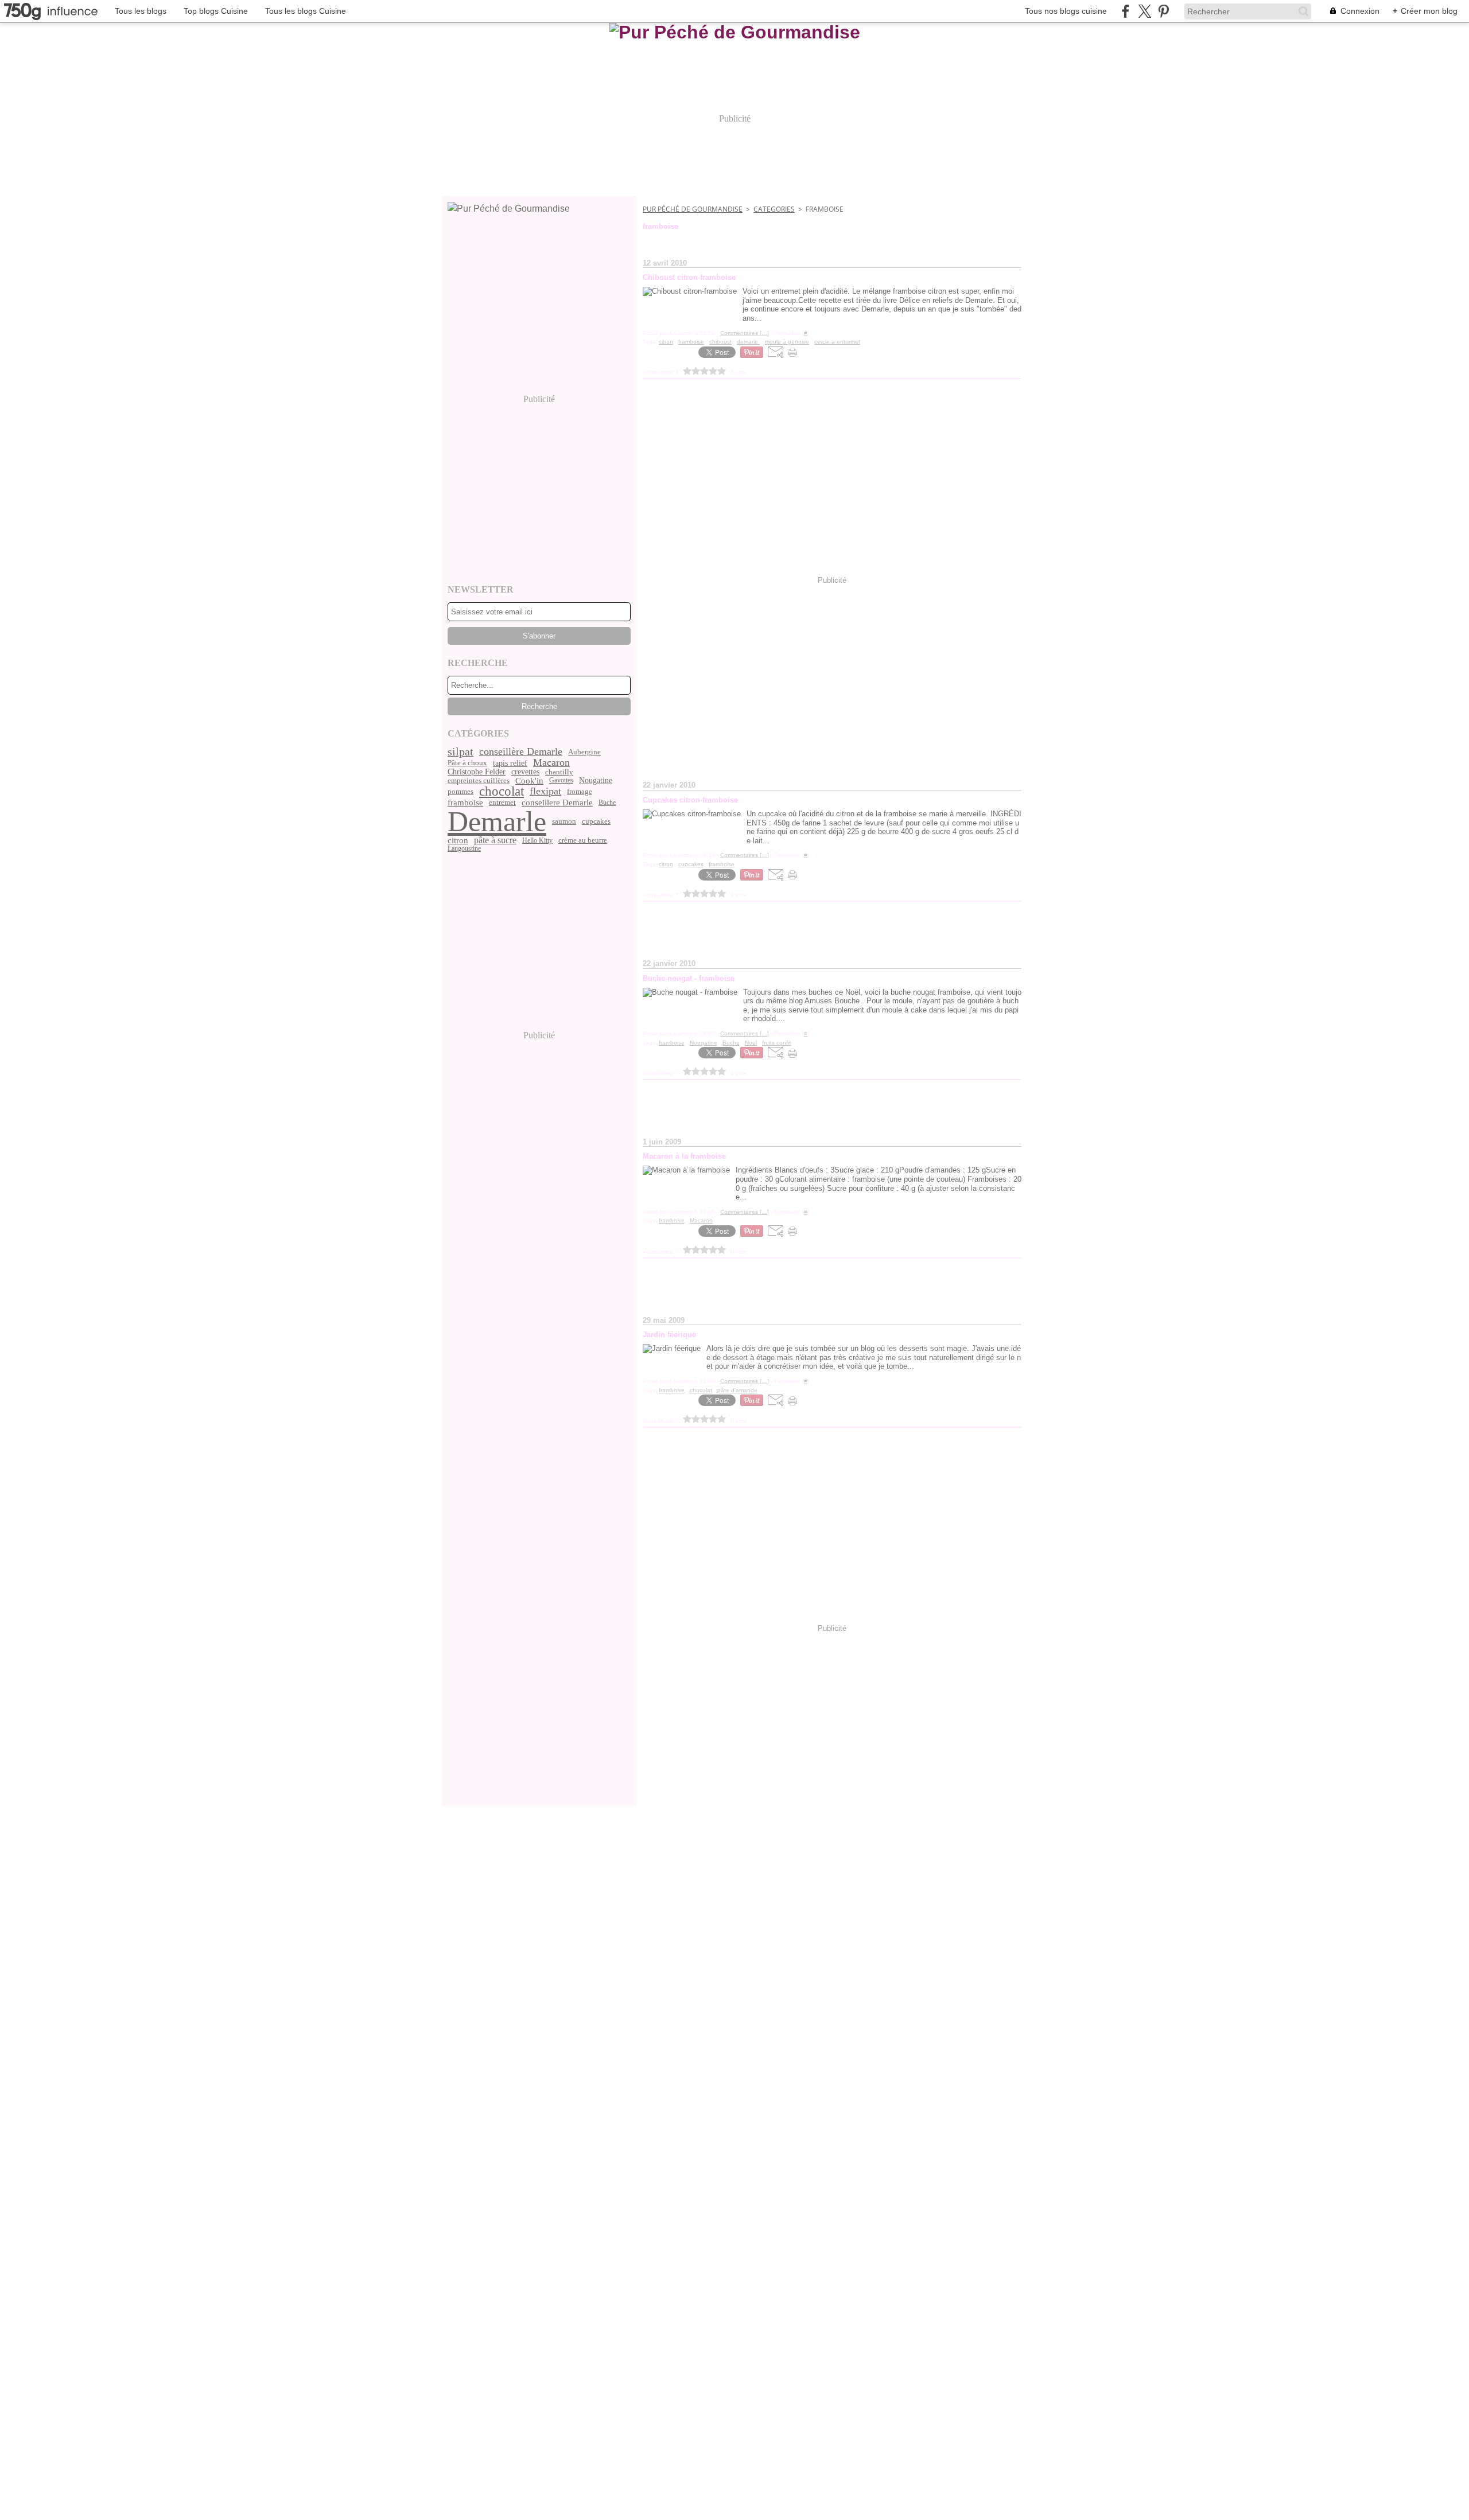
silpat (460, 752)
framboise (465, 802)
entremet (502, 802)
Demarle (497, 821)
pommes (460, 791)
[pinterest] (1163, 11)
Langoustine (464, 848)
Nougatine (596, 780)
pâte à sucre (495, 840)
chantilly (559, 772)
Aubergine (584, 752)
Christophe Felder (477, 772)
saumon (564, 821)
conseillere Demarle (557, 802)
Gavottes (561, 780)
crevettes (525, 772)
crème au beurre (583, 840)
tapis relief (510, 763)
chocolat (502, 791)
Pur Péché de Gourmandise (693, 209)
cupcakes (596, 821)
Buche (607, 803)
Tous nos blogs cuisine (1066, 11)
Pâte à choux (467, 763)
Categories (774, 209)
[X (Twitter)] (1145, 11)
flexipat (545, 792)
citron (458, 840)
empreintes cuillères (479, 780)
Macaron (551, 763)
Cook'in (529, 780)
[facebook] (1126, 11)
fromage (580, 791)
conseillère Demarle (521, 752)
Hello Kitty (537, 840)
